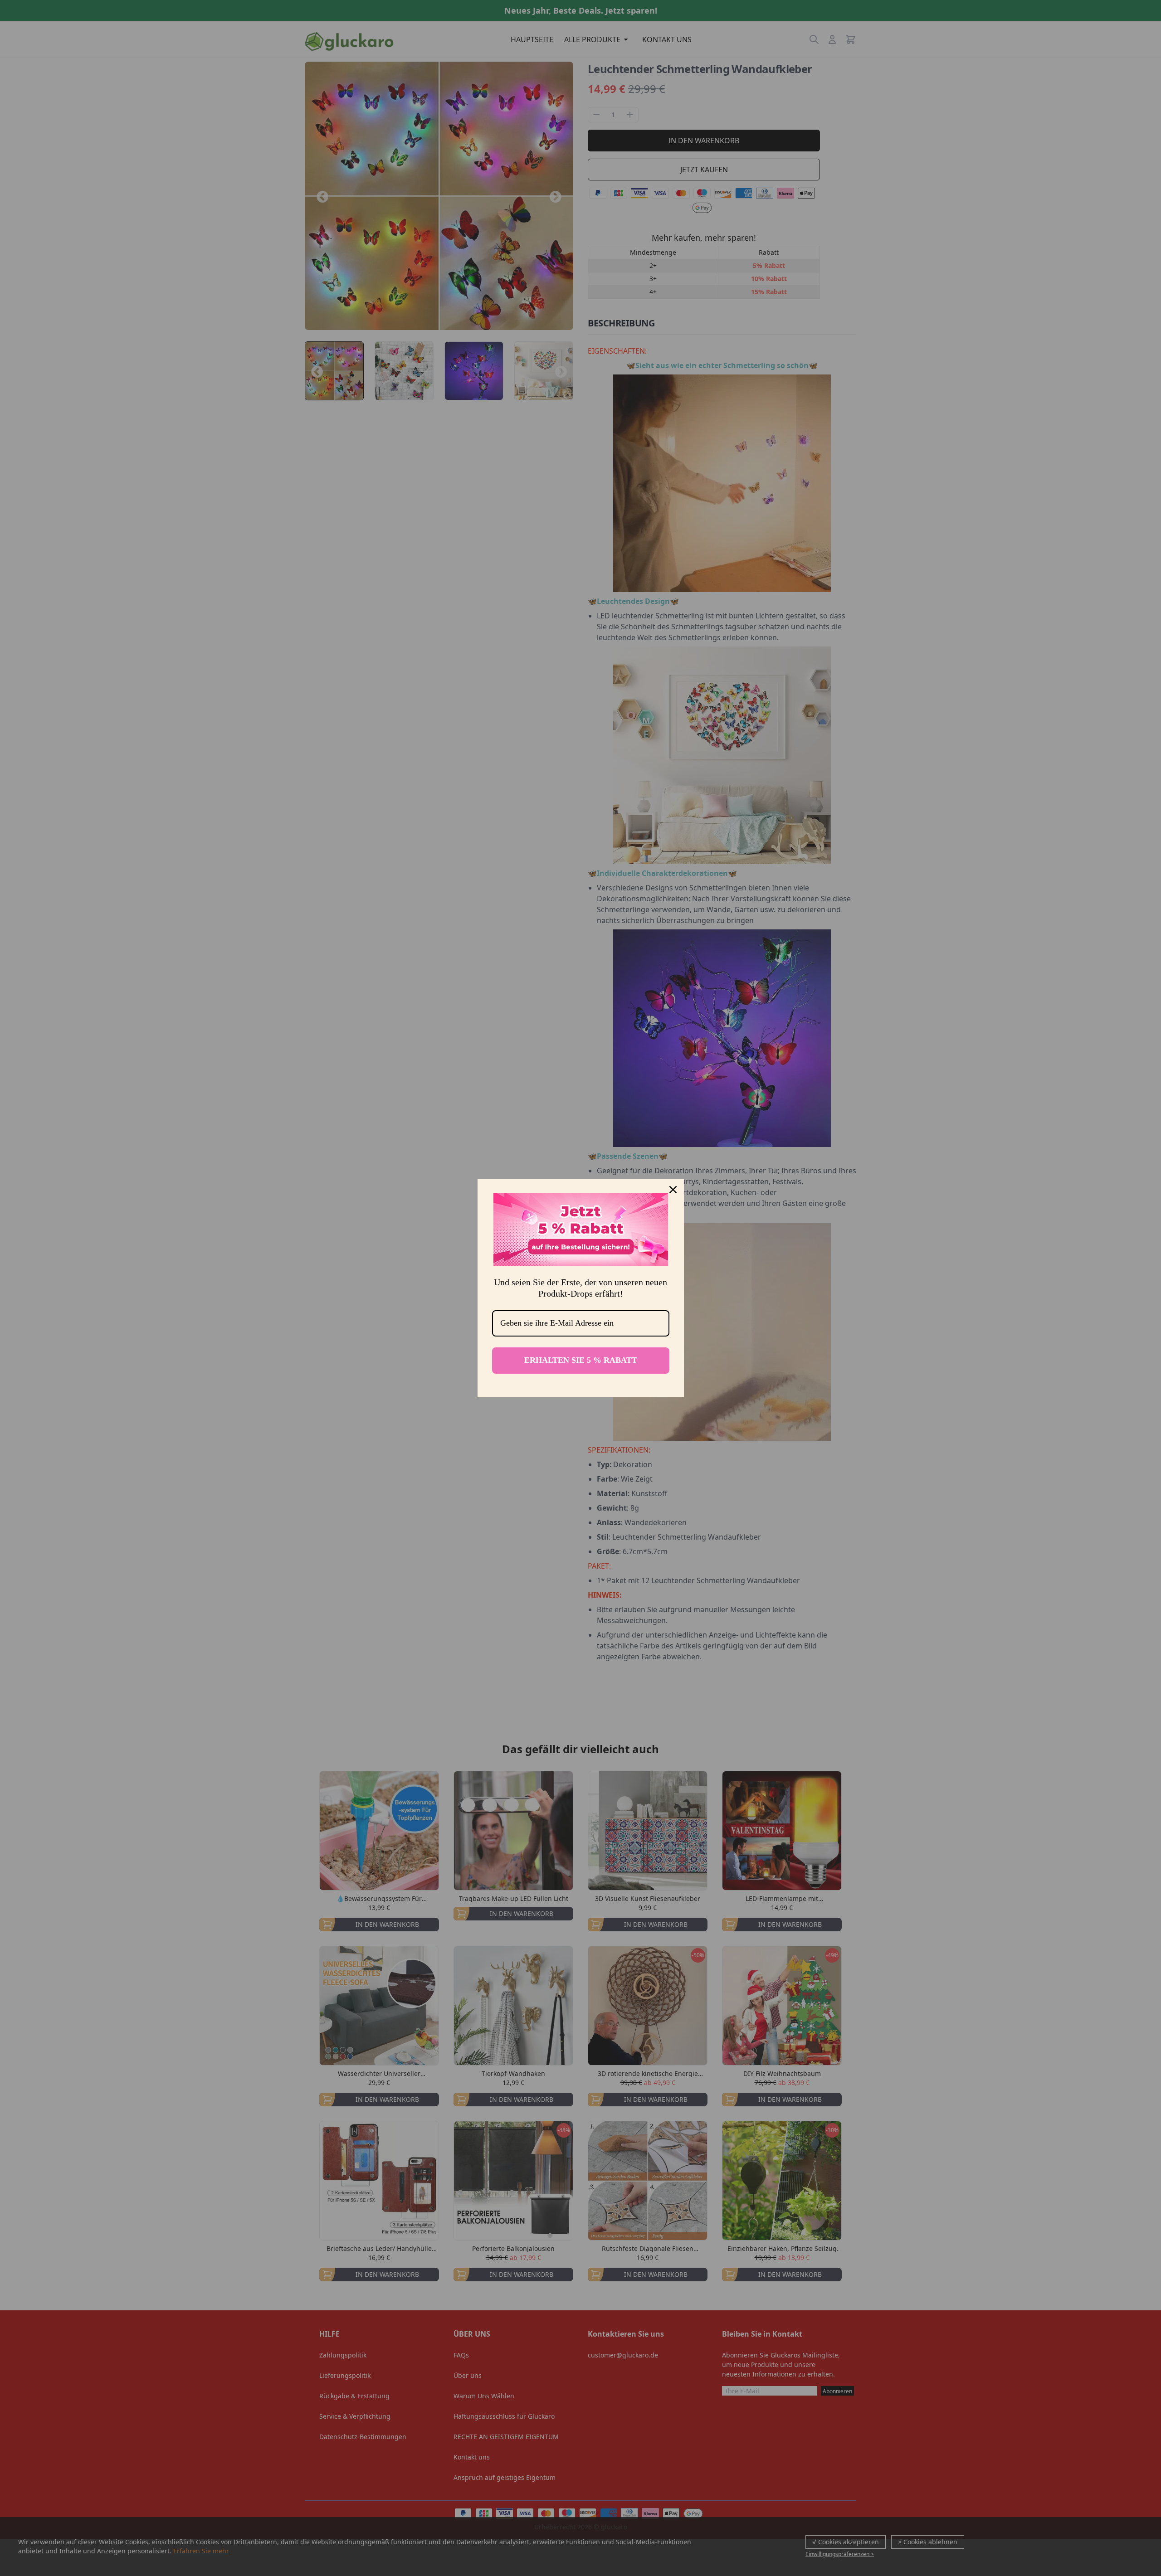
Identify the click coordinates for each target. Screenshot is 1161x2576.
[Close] (673, 1190)
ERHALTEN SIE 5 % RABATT (581, 1360)
